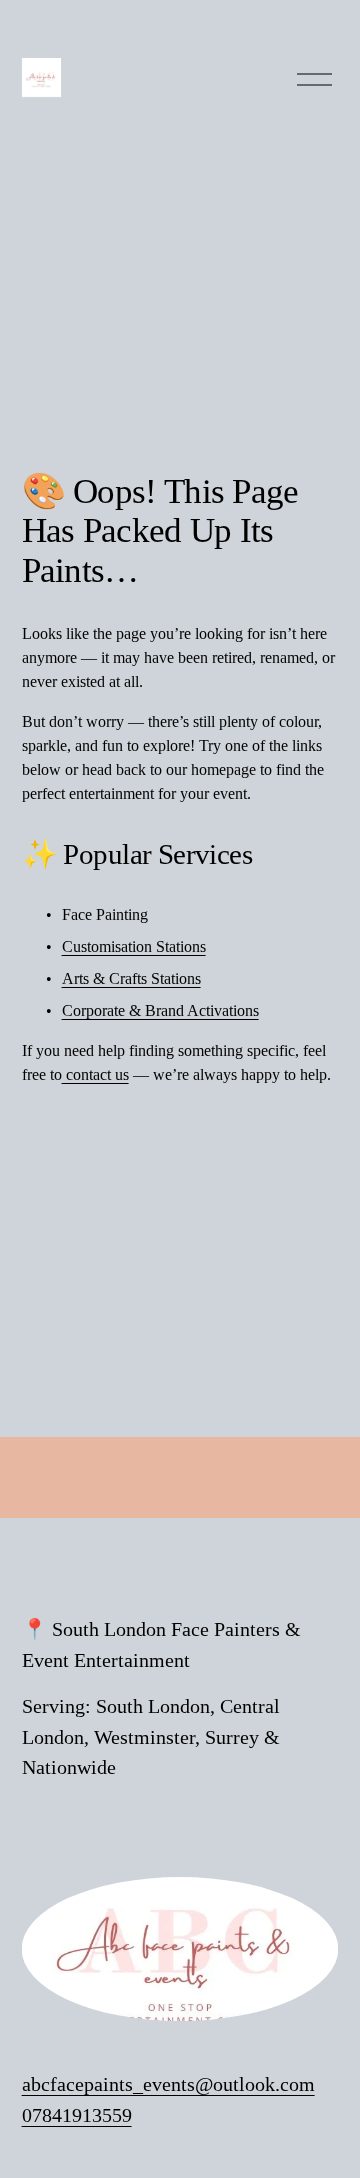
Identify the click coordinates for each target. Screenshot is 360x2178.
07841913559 (77, 2115)
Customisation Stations (134, 946)
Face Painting (105, 914)
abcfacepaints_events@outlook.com (168, 2084)
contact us (95, 1074)
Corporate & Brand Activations (160, 1010)
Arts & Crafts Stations (131, 978)
